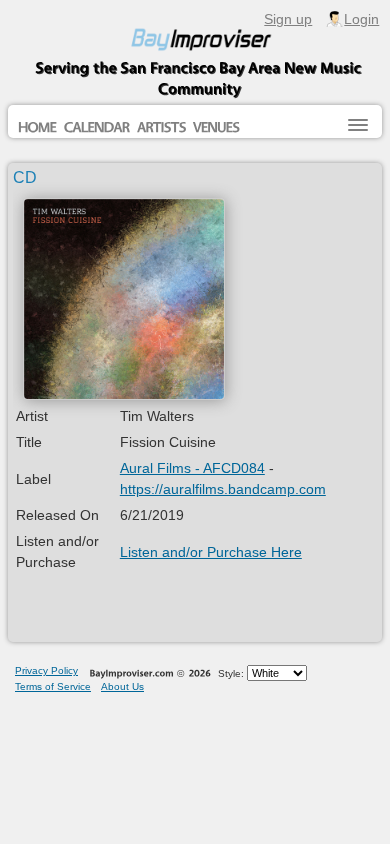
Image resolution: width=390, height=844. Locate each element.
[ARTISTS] (161, 128)
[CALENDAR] (97, 128)
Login (361, 19)
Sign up (288, 19)
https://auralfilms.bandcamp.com (223, 489)
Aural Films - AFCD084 (192, 468)
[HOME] (37, 128)
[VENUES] (216, 128)
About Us (122, 686)
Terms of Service (53, 686)
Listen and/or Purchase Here (211, 552)
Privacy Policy (46, 670)
